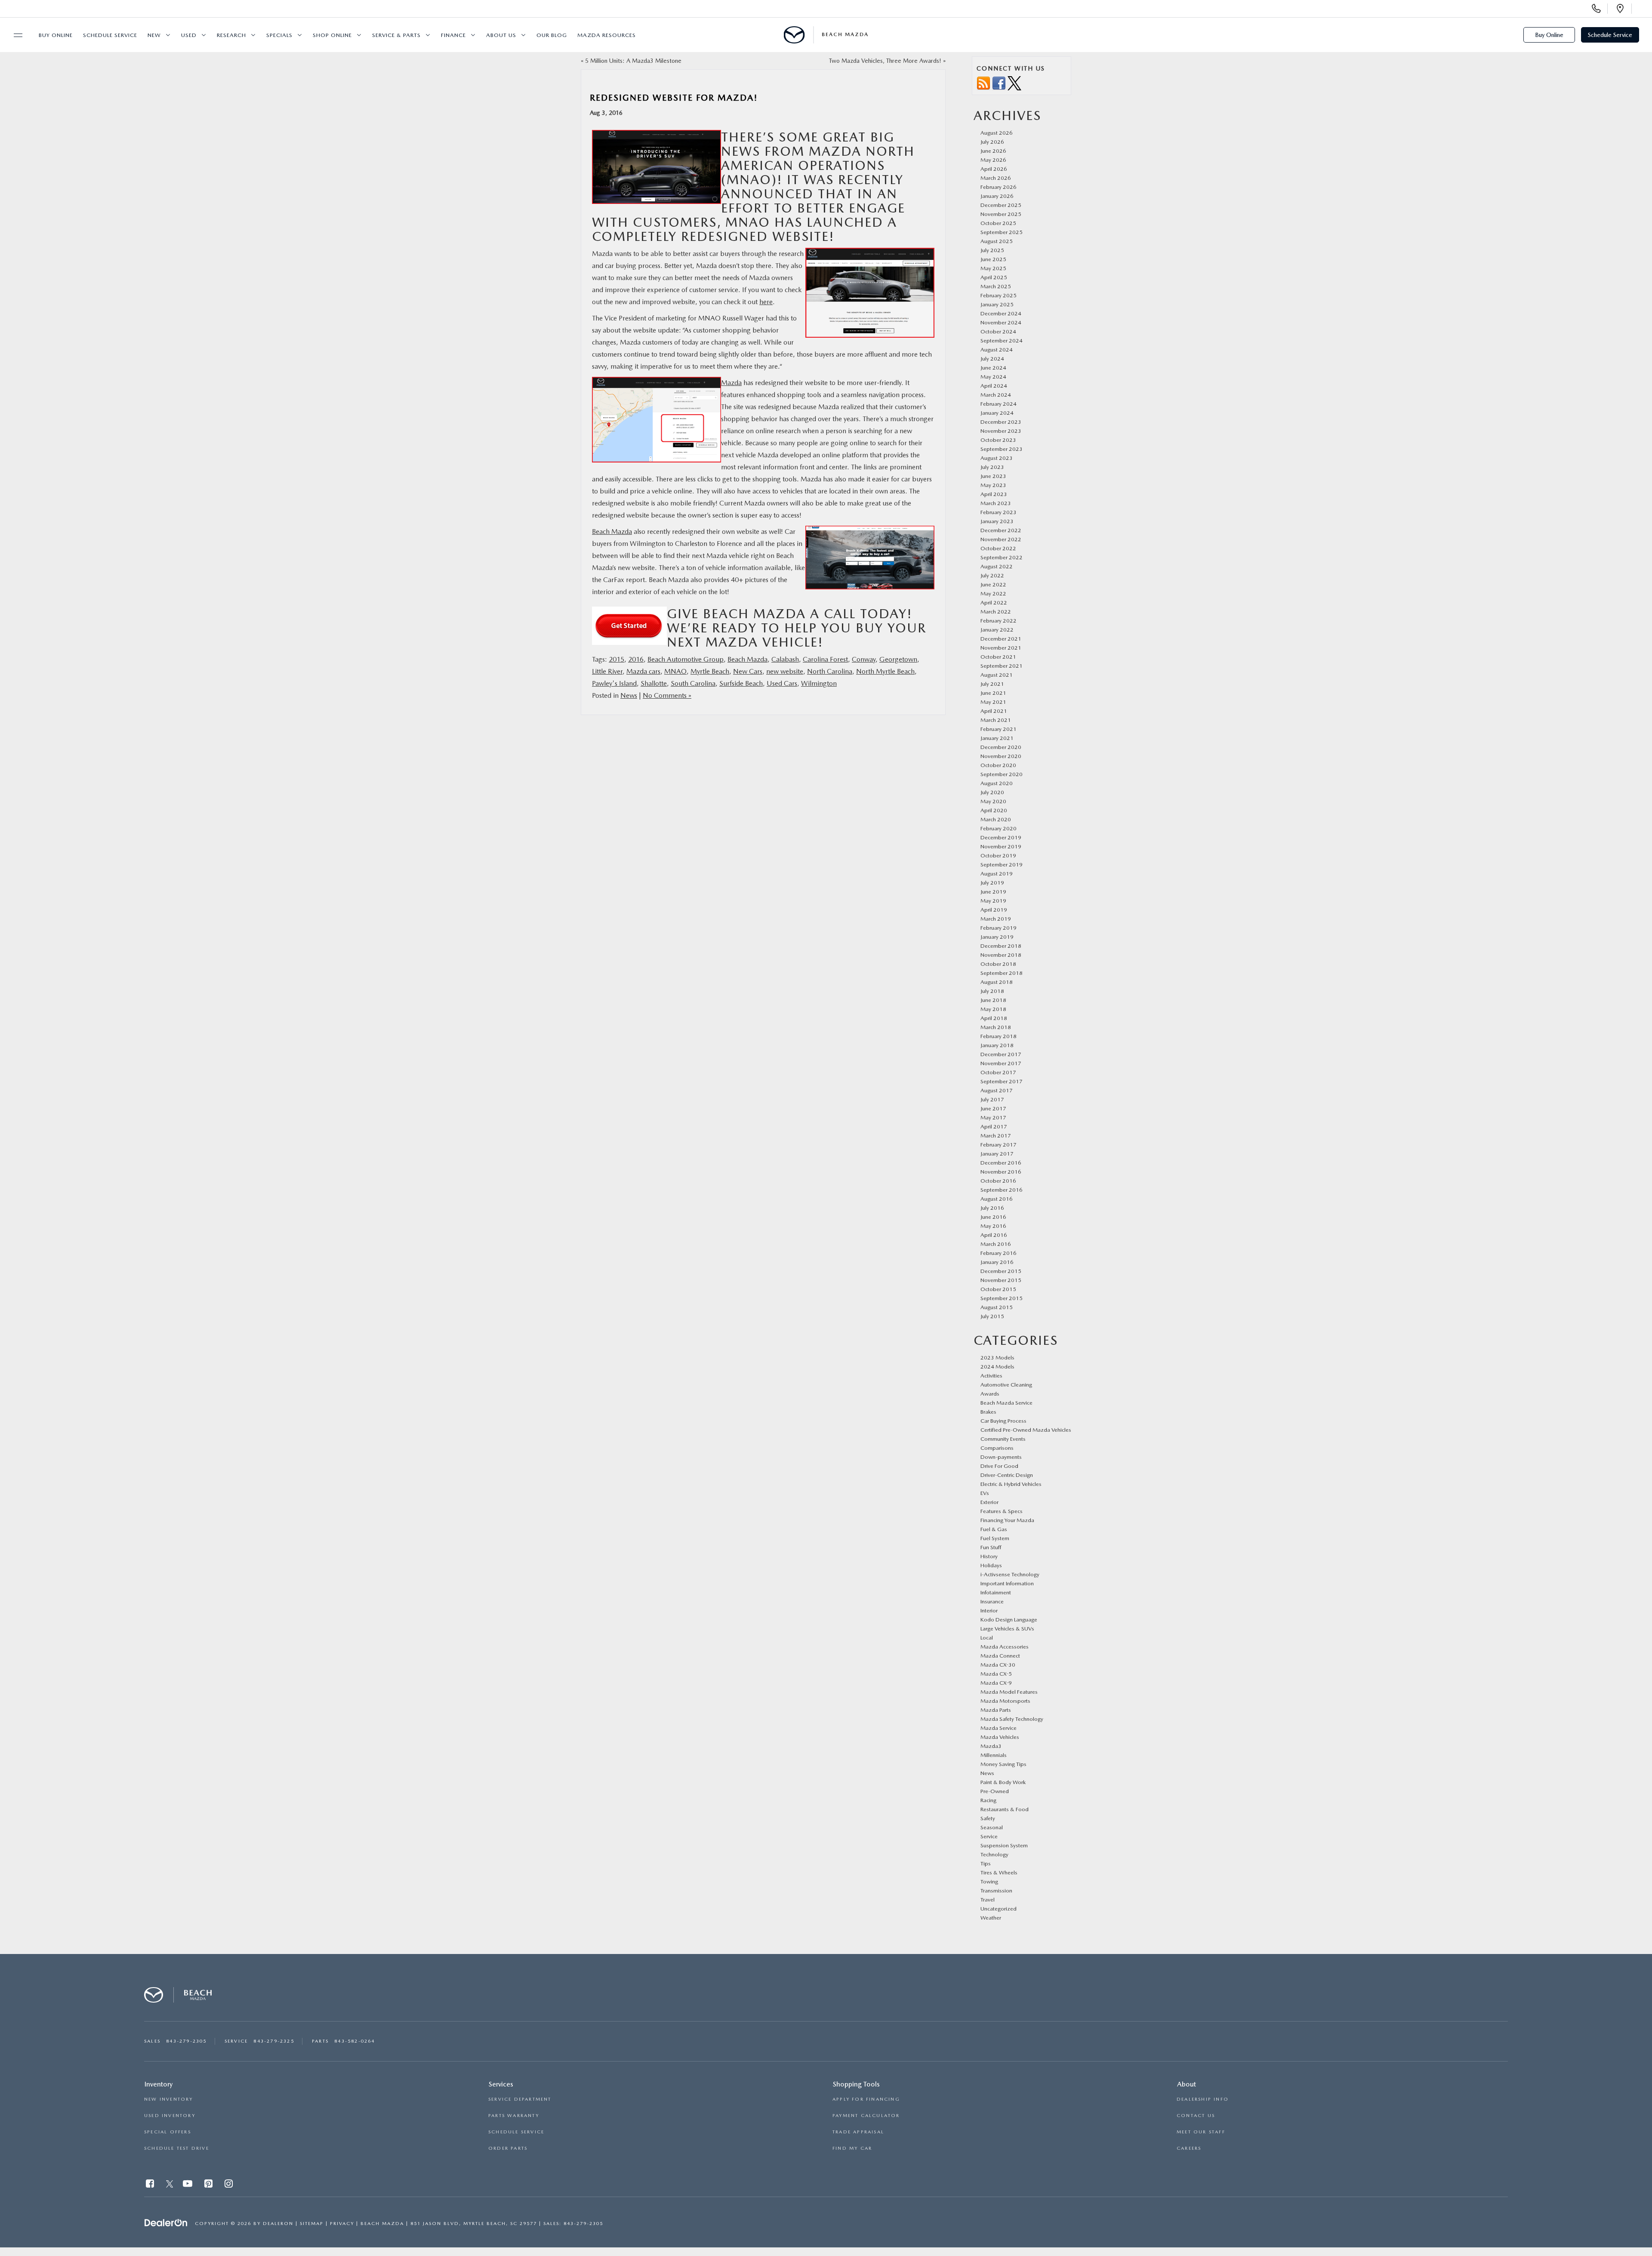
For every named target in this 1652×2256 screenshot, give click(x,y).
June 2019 (993, 892)
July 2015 (992, 1316)
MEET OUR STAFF (1201, 2132)
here (766, 302)
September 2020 (1002, 774)
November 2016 (1001, 1172)
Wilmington (819, 683)
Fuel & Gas (994, 1529)
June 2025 (993, 259)
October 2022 (998, 548)
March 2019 (996, 919)
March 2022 (996, 612)
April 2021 (994, 711)
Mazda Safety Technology (1012, 1719)
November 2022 (1001, 539)
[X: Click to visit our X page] (170, 2185)
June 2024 (993, 368)
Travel (988, 1900)
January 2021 (997, 738)
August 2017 (997, 1090)
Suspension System (1004, 1845)
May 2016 (993, 1226)
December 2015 (1001, 1271)
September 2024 (1002, 341)
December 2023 (1001, 422)
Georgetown (898, 659)
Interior (989, 1610)
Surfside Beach (741, 683)
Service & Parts (396, 35)
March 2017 (996, 1136)
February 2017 (999, 1145)
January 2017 (997, 1154)
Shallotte (654, 683)
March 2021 (996, 720)
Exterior (989, 1502)
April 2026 (994, 169)
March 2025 (996, 286)
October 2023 (998, 440)
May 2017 (993, 1117)
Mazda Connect (1000, 1656)
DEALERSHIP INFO (1203, 2099)
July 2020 (992, 792)
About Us (501, 35)
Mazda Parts (996, 1710)
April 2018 (994, 1018)
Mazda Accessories (1005, 1647)
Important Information (1007, 1583)
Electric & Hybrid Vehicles (1011, 1484)
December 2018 (1001, 946)
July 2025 (992, 250)
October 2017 (998, 1072)
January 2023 (997, 521)
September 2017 (1002, 1081)
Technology (994, 1854)
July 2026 (992, 142)
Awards (990, 1394)
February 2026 (999, 187)
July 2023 (992, 467)
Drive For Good (999, 1466)
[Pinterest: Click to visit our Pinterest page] (209, 2185)
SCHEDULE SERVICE (516, 2132)
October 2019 (998, 855)
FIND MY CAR (852, 2148)
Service (989, 1836)
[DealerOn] (166, 2223)
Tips (986, 1863)
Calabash (785, 659)
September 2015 (1002, 1298)
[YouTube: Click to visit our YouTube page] (188, 2185)
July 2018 (992, 991)
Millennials (994, 1755)
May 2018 (993, 1009)
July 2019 (992, 883)
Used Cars (782, 683)
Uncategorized (999, 1909)
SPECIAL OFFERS (168, 2132)
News (629, 695)
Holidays (991, 1565)
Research (231, 35)
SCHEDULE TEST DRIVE (177, 2148)
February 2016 (999, 1253)
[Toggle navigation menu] (14, 35)
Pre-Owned (995, 1791)
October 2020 (998, 765)
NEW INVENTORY (169, 2099)
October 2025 (998, 223)
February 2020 (999, 828)
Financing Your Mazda (1007, 1520)
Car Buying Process (1003, 1421)
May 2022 (993, 593)
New (154, 35)
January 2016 (997, 1262)
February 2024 (999, 404)
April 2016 (994, 1235)
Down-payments (1001, 1457)
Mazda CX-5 (996, 1674)
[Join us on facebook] (999, 83)
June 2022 (993, 584)
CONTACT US (1196, 2116)
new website (785, 671)
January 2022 (997, 630)
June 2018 (993, 1000)
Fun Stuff (991, 1547)
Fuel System (995, 1538)
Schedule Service (110, 35)
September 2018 (1002, 973)
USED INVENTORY (170, 2116)
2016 (636, 659)
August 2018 (997, 982)
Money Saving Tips (1003, 1764)
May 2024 (993, 377)
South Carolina (693, 683)
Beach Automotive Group (686, 659)
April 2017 (994, 1126)
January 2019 (997, 937)
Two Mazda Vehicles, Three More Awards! (885, 61)
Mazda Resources (607, 35)
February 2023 (999, 512)
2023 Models (997, 1358)
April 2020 (994, 810)
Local (987, 1638)
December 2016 (1001, 1163)
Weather (991, 1918)
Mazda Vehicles (1000, 1737)
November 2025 (1001, 214)
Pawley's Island (614, 683)
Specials (279, 35)
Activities (991, 1376)
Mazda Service (999, 1728)
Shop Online (332, 35)
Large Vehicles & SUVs (1007, 1629)
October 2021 (998, 657)
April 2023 (994, 494)
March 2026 (996, 178)
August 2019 (997, 874)
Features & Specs (1002, 1511)
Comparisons (997, 1448)
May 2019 (993, 901)
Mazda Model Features (1009, 1692)
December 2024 (1001, 313)
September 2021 (1002, 666)
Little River (607, 671)
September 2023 (1002, 449)
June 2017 (993, 1108)
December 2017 (1001, 1054)
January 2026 (997, 196)
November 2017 (1001, 1063)
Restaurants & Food (1005, 1809)
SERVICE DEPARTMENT (520, 2099)
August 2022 (997, 566)
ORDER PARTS (508, 2148)
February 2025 (999, 295)
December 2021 (1001, 639)
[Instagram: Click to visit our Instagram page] (230, 2185)
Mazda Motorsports (1005, 1701)
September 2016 (1002, 1190)
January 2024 (997, 413)
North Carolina (830, 671)
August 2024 (997, 350)
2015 (616, 659)
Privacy (342, 2224)
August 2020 (997, 783)
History (989, 1556)
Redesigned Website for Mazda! (674, 98)
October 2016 (998, 1181)
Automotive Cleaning (1006, 1385)
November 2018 (1001, 955)
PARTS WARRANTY (514, 2116)
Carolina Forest (825, 659)
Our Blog (552, 35)
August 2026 (997, 133)
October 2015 (998, 1289)
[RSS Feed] (983, 83)
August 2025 (997, 241)
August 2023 (997, 458)
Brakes (988, 1412)
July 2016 (992, 1208)
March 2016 (996, 1244)
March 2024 (996, 395)
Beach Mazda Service (1006, 1403)
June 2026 (993, 151)
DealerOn (278, 2224)
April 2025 (994, 277)
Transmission (996, 1891)
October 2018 (998, 964)
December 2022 (1001, 530)
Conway (864, 659)
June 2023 (993, 476)
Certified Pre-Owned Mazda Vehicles (1026, 1430)
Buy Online (56, 35)
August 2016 (997, 1199)
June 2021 (993, 693)
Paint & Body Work (1003, 1782)
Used (189, 35)
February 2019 (999, 928)
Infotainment (996, 1592)
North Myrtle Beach (885, 671)
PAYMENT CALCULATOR (866, 2116)
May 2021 (993, 702)
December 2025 (1001, 205)
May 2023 (993, 485)
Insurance (992, 1601)
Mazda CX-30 (998, 1665)
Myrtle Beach (710, 671)
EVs (985, 1493)
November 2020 (1001, 756)
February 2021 (999, 729)
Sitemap (312, 2224)
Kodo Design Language (1009, 1620)
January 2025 (997, 304)
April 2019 (994, 910)
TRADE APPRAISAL (858, 2132)
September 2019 (1002, 864)
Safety (988, 1818)
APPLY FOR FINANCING (866, 2099)
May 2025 (993, 268)
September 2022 (1002, 557)
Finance (453, 35)
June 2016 (993, 1217)
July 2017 (992, 1099)
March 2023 (996, 503)
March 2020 (996, 819)
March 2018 (996, 1027)
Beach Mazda (612, 532)
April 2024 (994, 386)
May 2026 (993, 160)
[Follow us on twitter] (1014, 83)
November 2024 (1001, 322)
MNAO (675, 671)
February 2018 (999, 1036)
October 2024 (998, 331)
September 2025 (1002, 232)
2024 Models (997, 1367)
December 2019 (1001, 837)
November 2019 (1001, 846)
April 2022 (994, 603)
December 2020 (1001, 747)
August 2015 (997, 1307)
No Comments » (667, 695)
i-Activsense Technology (1010, 1574)
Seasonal (992, 1827)
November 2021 (1001, 648)
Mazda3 (991, 1746)
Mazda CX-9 (996, 1683)
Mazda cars (643, 671)
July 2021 (992, 684)
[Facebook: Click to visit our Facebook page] (151, 2185)
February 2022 (999, 621)
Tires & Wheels (999, 1872)
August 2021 (997, 675)
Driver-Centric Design (1007, 1475)
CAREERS (1189, 2148)
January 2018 (997, 1045)
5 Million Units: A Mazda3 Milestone (633, 61)
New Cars (748, 671)
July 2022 (992, 575)
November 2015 (1001, 1280)
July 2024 (992, 359)
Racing (988, 1800)
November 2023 (1001, 431)
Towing (989, 1882)
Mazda (731, 383)
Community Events (1003, 1439)
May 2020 (993, 801)
